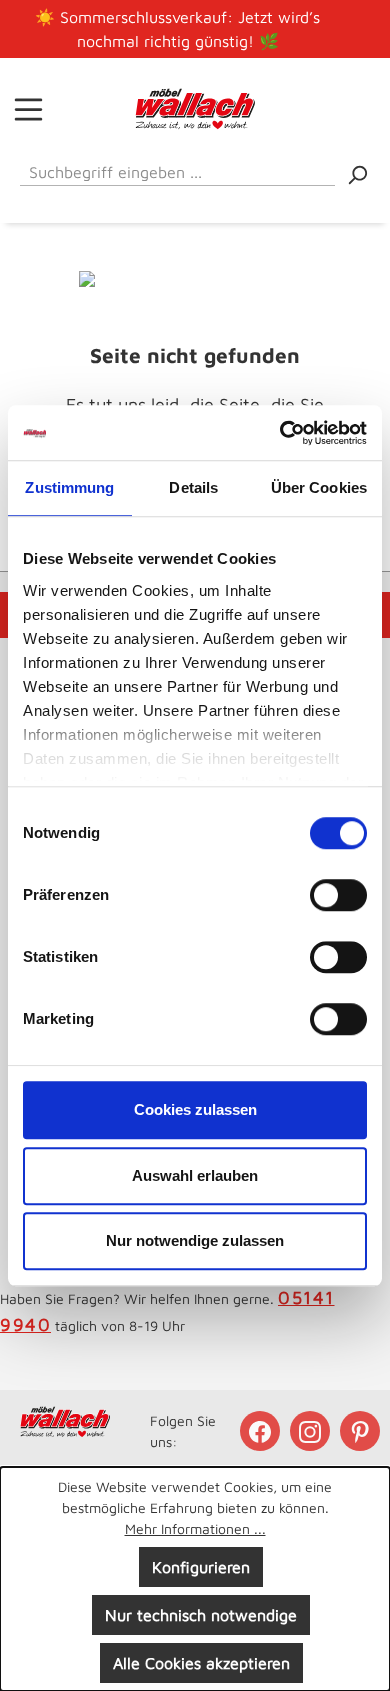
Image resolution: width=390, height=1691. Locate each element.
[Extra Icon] (362, 1431)
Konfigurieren (201, 1567)
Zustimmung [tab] (69, 487)
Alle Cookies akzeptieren (201, 1663)
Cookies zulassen (195, 1109)
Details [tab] (193, 487)
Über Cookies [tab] (319, 487)
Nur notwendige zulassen (195, 1240)
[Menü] (28, 109)
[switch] (338, 895)
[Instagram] (312, 1431)
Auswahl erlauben (195, 1175)
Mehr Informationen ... (195, 1528)
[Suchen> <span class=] (357, 173)
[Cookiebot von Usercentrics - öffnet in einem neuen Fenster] (280, 433)
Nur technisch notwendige (201, 1615)
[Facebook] (262, 1431)
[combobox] (177, 168)
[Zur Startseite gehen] (195, 108)
